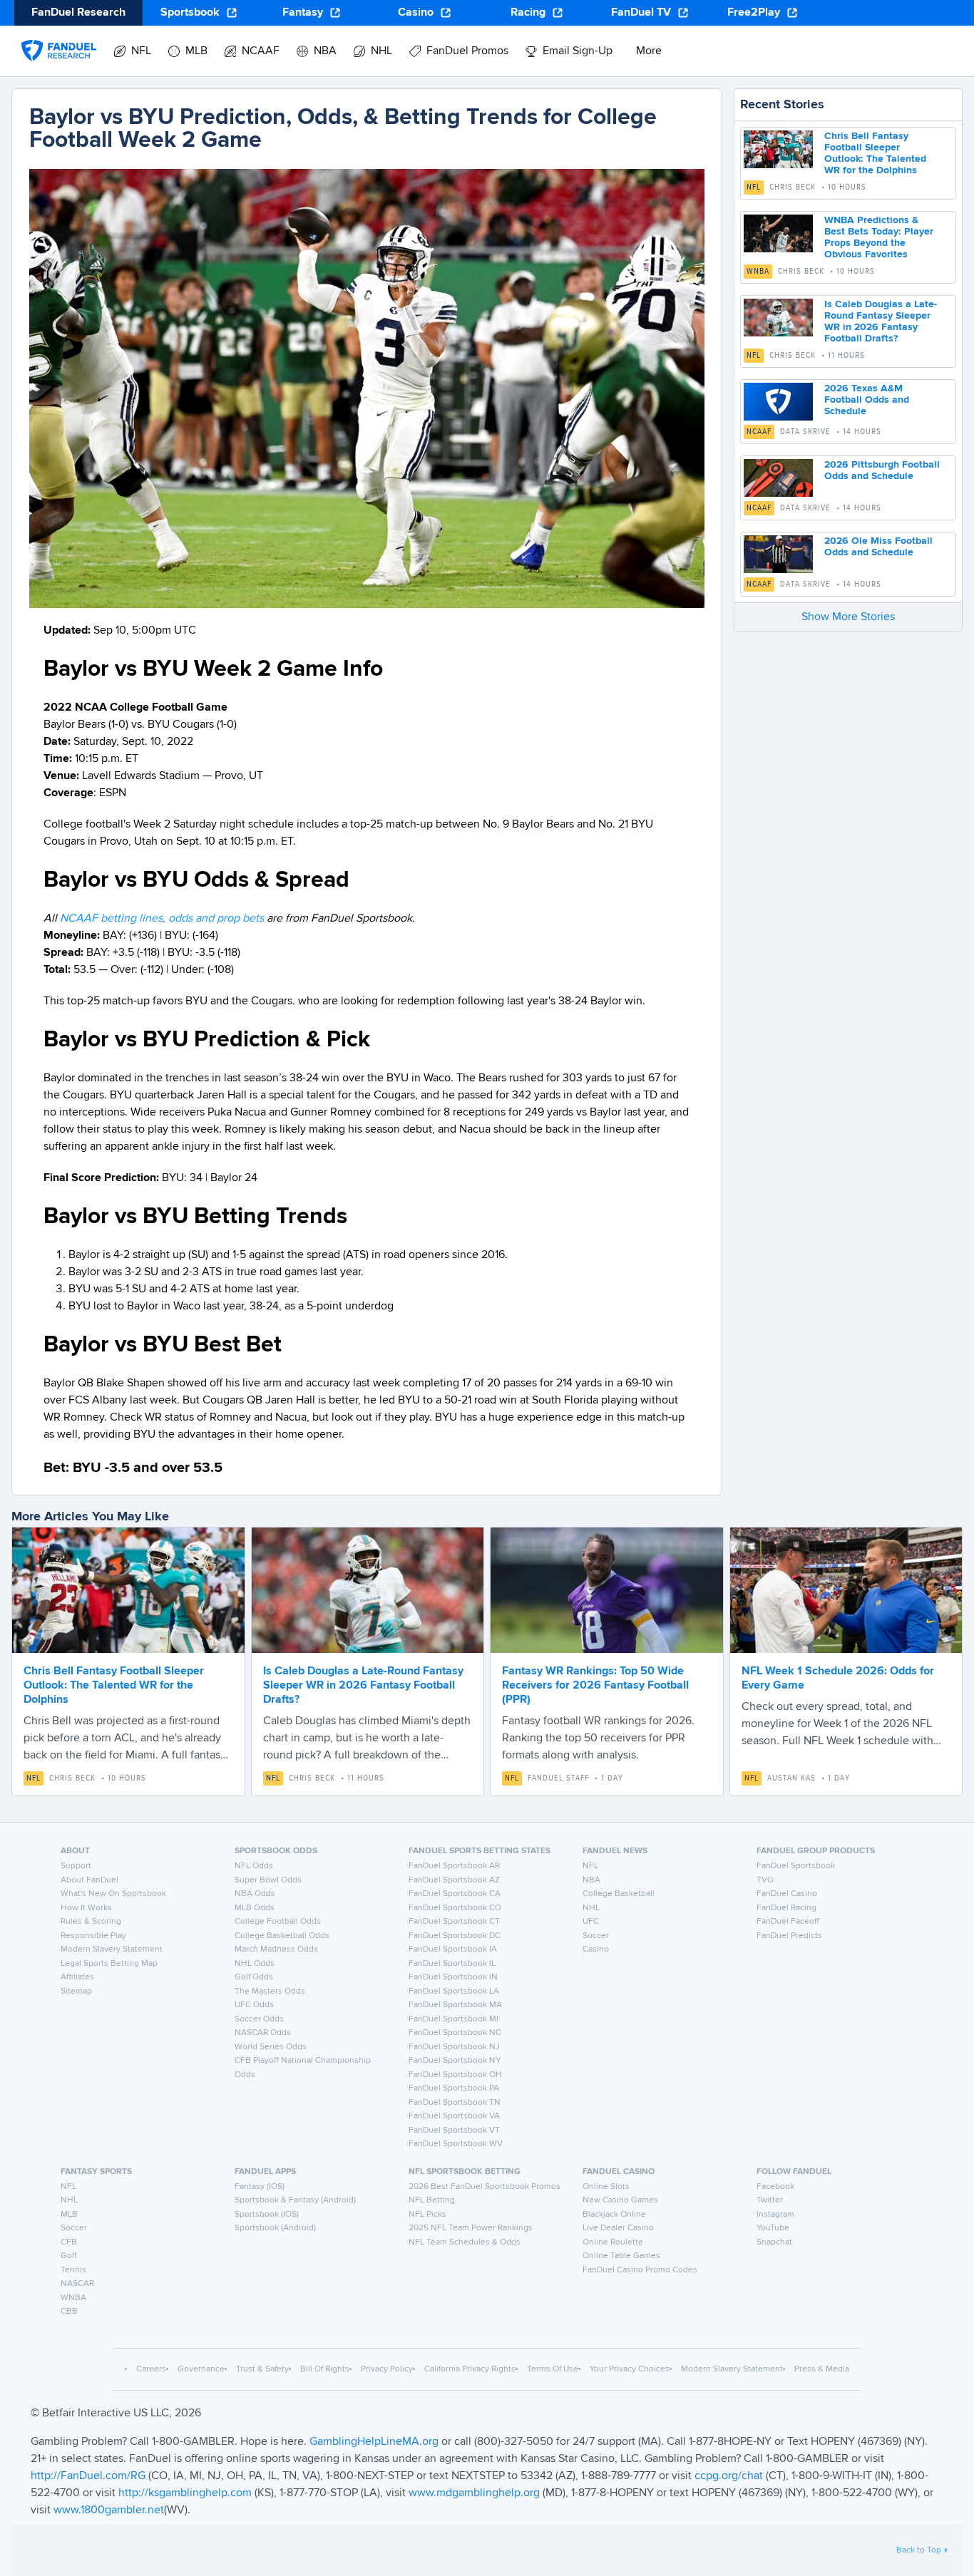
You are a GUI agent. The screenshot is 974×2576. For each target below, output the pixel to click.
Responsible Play (93, 1936)
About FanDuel (89, 1880)
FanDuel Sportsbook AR (454, 1866)
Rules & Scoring (91, 1922)
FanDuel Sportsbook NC (455, 2033)
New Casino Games (620, 2200)
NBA (591, 1880)
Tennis (73, 2270)
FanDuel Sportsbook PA (454, 2088)
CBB (69, 2312)
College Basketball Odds (282, 1936)
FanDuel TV (641, 13)
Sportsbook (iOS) (267, 2215)
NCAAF (759, 432)
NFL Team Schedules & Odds (465, 2242)
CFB (69, 2242)
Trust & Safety (262, 2369)
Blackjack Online (614, 2215)
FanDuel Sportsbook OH (455, 2075)
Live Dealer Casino (618, 2228)
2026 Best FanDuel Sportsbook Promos (485, 2187)
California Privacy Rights (470, 2369)
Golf (68, 2256)
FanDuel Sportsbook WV (456, 2144)
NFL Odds (254, 1866)
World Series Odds (271, 2047)
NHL (591, 1908)
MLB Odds (255, 1908)
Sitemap (76, 1992)
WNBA (758, 272)
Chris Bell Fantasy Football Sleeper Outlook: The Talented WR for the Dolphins (114, 1686)
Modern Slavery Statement (112, 1949)
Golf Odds (254, 1977)
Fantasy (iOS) (260, 2187)
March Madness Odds (276, 1949)
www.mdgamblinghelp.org (474, 2493)
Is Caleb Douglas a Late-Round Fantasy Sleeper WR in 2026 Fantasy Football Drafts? (363, 1686)
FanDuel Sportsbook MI (453, 2019)
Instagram (775, 2215)
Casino (416, 13)
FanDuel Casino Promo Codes (640, 2270)
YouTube (773, 2228)
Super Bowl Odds (268, 1880)
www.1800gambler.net (109, 2510)
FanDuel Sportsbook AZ (454, 1880)
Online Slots (606, 2187)
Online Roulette (613, 2242)
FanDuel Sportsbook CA (455, 1894)
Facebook (775, 2187)
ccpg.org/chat (729, 2476)
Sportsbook (190, 13)
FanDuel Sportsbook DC (455, 1936)
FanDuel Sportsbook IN (453, 1977)
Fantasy (303, 13)
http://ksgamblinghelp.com (185, 2493)
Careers (151, 2369)
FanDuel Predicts (789, 1936)
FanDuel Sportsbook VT (454, 2131)
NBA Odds (255, 1894)
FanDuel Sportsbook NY (455, 2061)
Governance (201, 2369)
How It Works (86, 1908)
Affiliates (77, 1977)
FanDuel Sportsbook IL (452, 1964)
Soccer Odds (259, 2019)
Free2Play (754, 13)
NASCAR (77, 2284)
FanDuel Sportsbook (796, 1866)
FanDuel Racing (786, 1908)
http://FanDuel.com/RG (89, 2476)
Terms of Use (553, 2369)
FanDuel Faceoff (788, 1922)
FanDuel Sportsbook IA (453, 1949)
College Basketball (619, 1894)
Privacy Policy (387, 2369)
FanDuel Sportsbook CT (454, 1922)
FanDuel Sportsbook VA (454, 2116)
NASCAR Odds (263, 2033)
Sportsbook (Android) (275, 2228)
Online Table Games (621, 2256)
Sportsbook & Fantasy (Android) (295, 2200)
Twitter (770, 2200)
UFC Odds (254, 2005)
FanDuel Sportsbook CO (455, 1908)
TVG (765, 1880)
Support (76, 1866)
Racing (528, 13)
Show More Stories (848, 617)
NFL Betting (432, 2200)
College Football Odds (278, 1922)
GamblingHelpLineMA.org (375, 2442)
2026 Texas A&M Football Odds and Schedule (867, 400)
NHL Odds (255, 1964)
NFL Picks (427, 2215)
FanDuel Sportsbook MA (455, 2005)
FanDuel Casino (787, 1894)
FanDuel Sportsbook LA (454, 1992)
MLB (69, 2215)
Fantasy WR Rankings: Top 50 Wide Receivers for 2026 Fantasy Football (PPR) (595, 1686)
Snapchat (774, 2242)
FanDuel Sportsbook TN (455, 2103)
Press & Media (822, 2369)
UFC (591, 1922)
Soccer (596, 1936)
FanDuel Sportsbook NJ (454, 2047)
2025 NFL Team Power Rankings (471, 2228)
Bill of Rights (325, 2369)
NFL (754, 187)
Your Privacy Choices (630, 2369)
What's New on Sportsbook (113, 1894)
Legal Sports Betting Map (109, 1964)
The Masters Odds (270, 1992)
